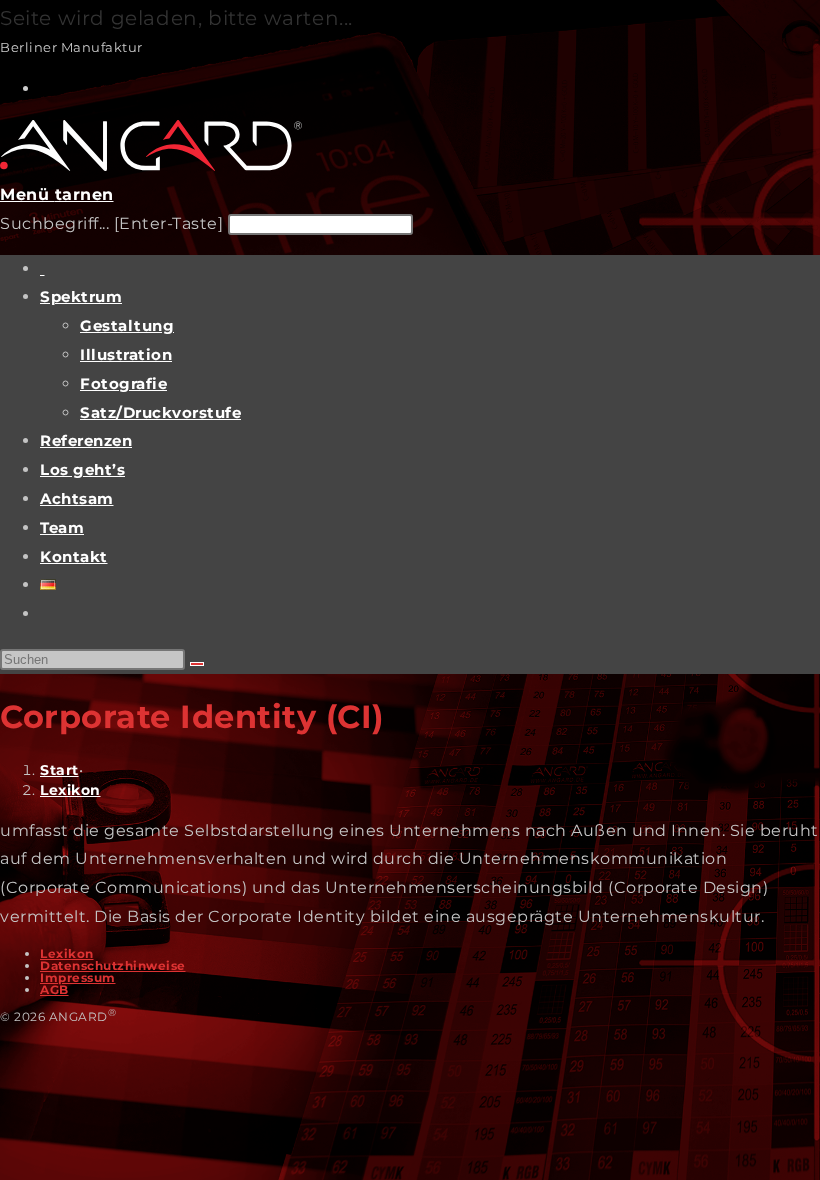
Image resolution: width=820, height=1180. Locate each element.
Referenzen (86, 440)
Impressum (78, 977)
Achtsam (77, 498)
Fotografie (123, 383)
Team (62, 527)
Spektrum (81, 296)
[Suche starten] (197, 664)
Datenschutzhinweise (113, 965)
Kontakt (74, 556)
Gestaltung (127, 325)
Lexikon (70, 790)
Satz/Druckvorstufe (160, 412)
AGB (54, 989)
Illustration (126, 354)
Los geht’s (82, 469)
